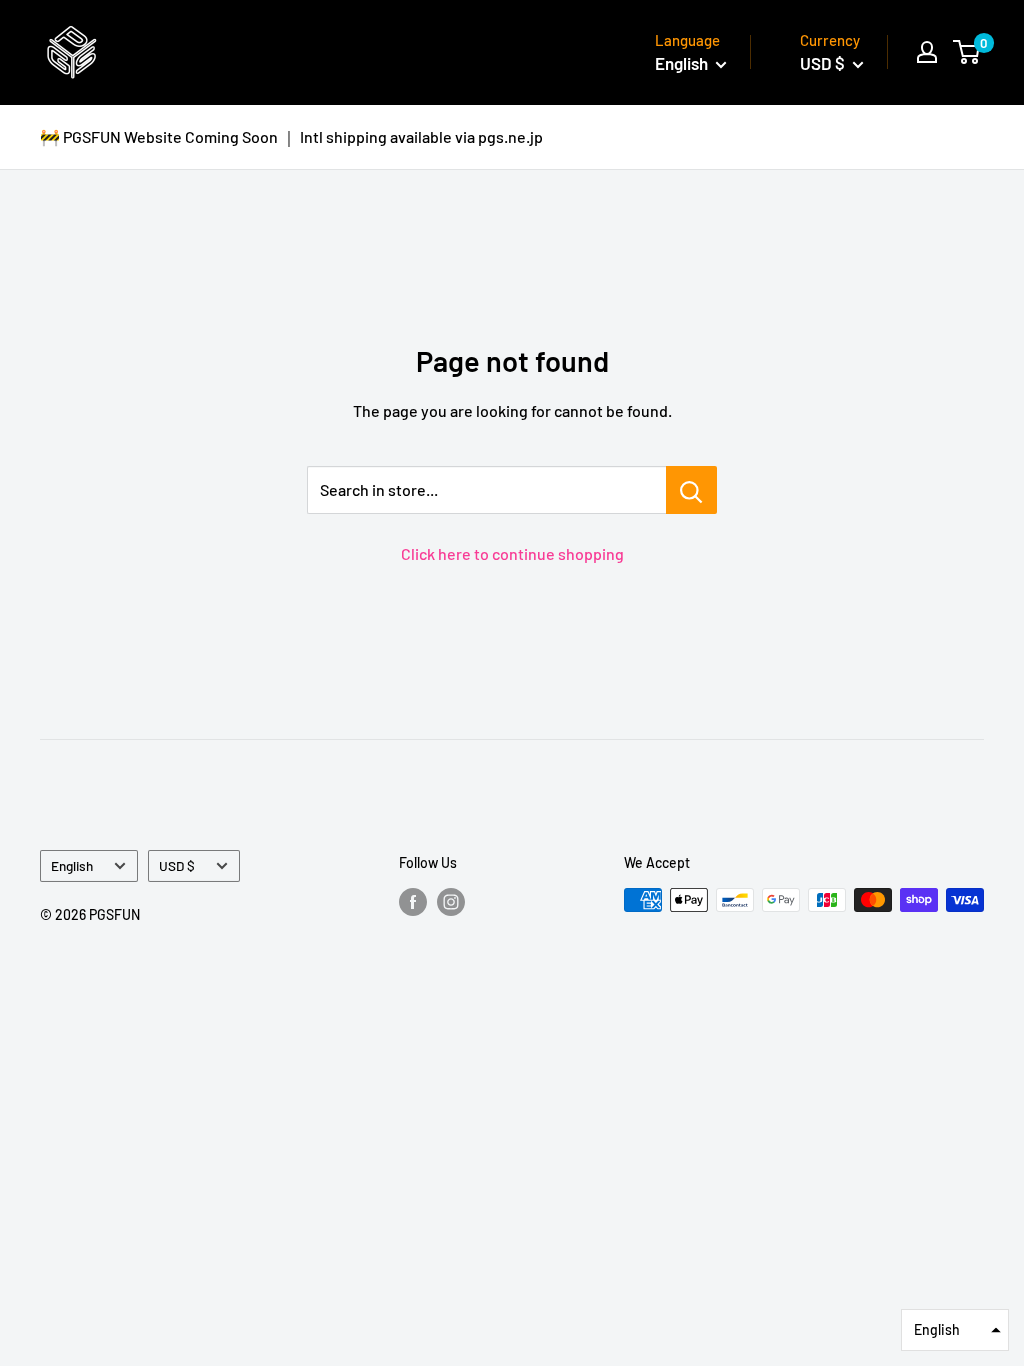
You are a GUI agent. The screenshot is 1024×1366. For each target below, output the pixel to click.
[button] (955, 1330)
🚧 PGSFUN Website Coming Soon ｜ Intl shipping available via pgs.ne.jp (291, 136)
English (72, 865)
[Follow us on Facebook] (413, 902)
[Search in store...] (691, 490)
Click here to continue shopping (512, 553)
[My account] (927, 52)
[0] (967, 52)
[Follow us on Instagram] (451, 902)
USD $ (177, 865)
